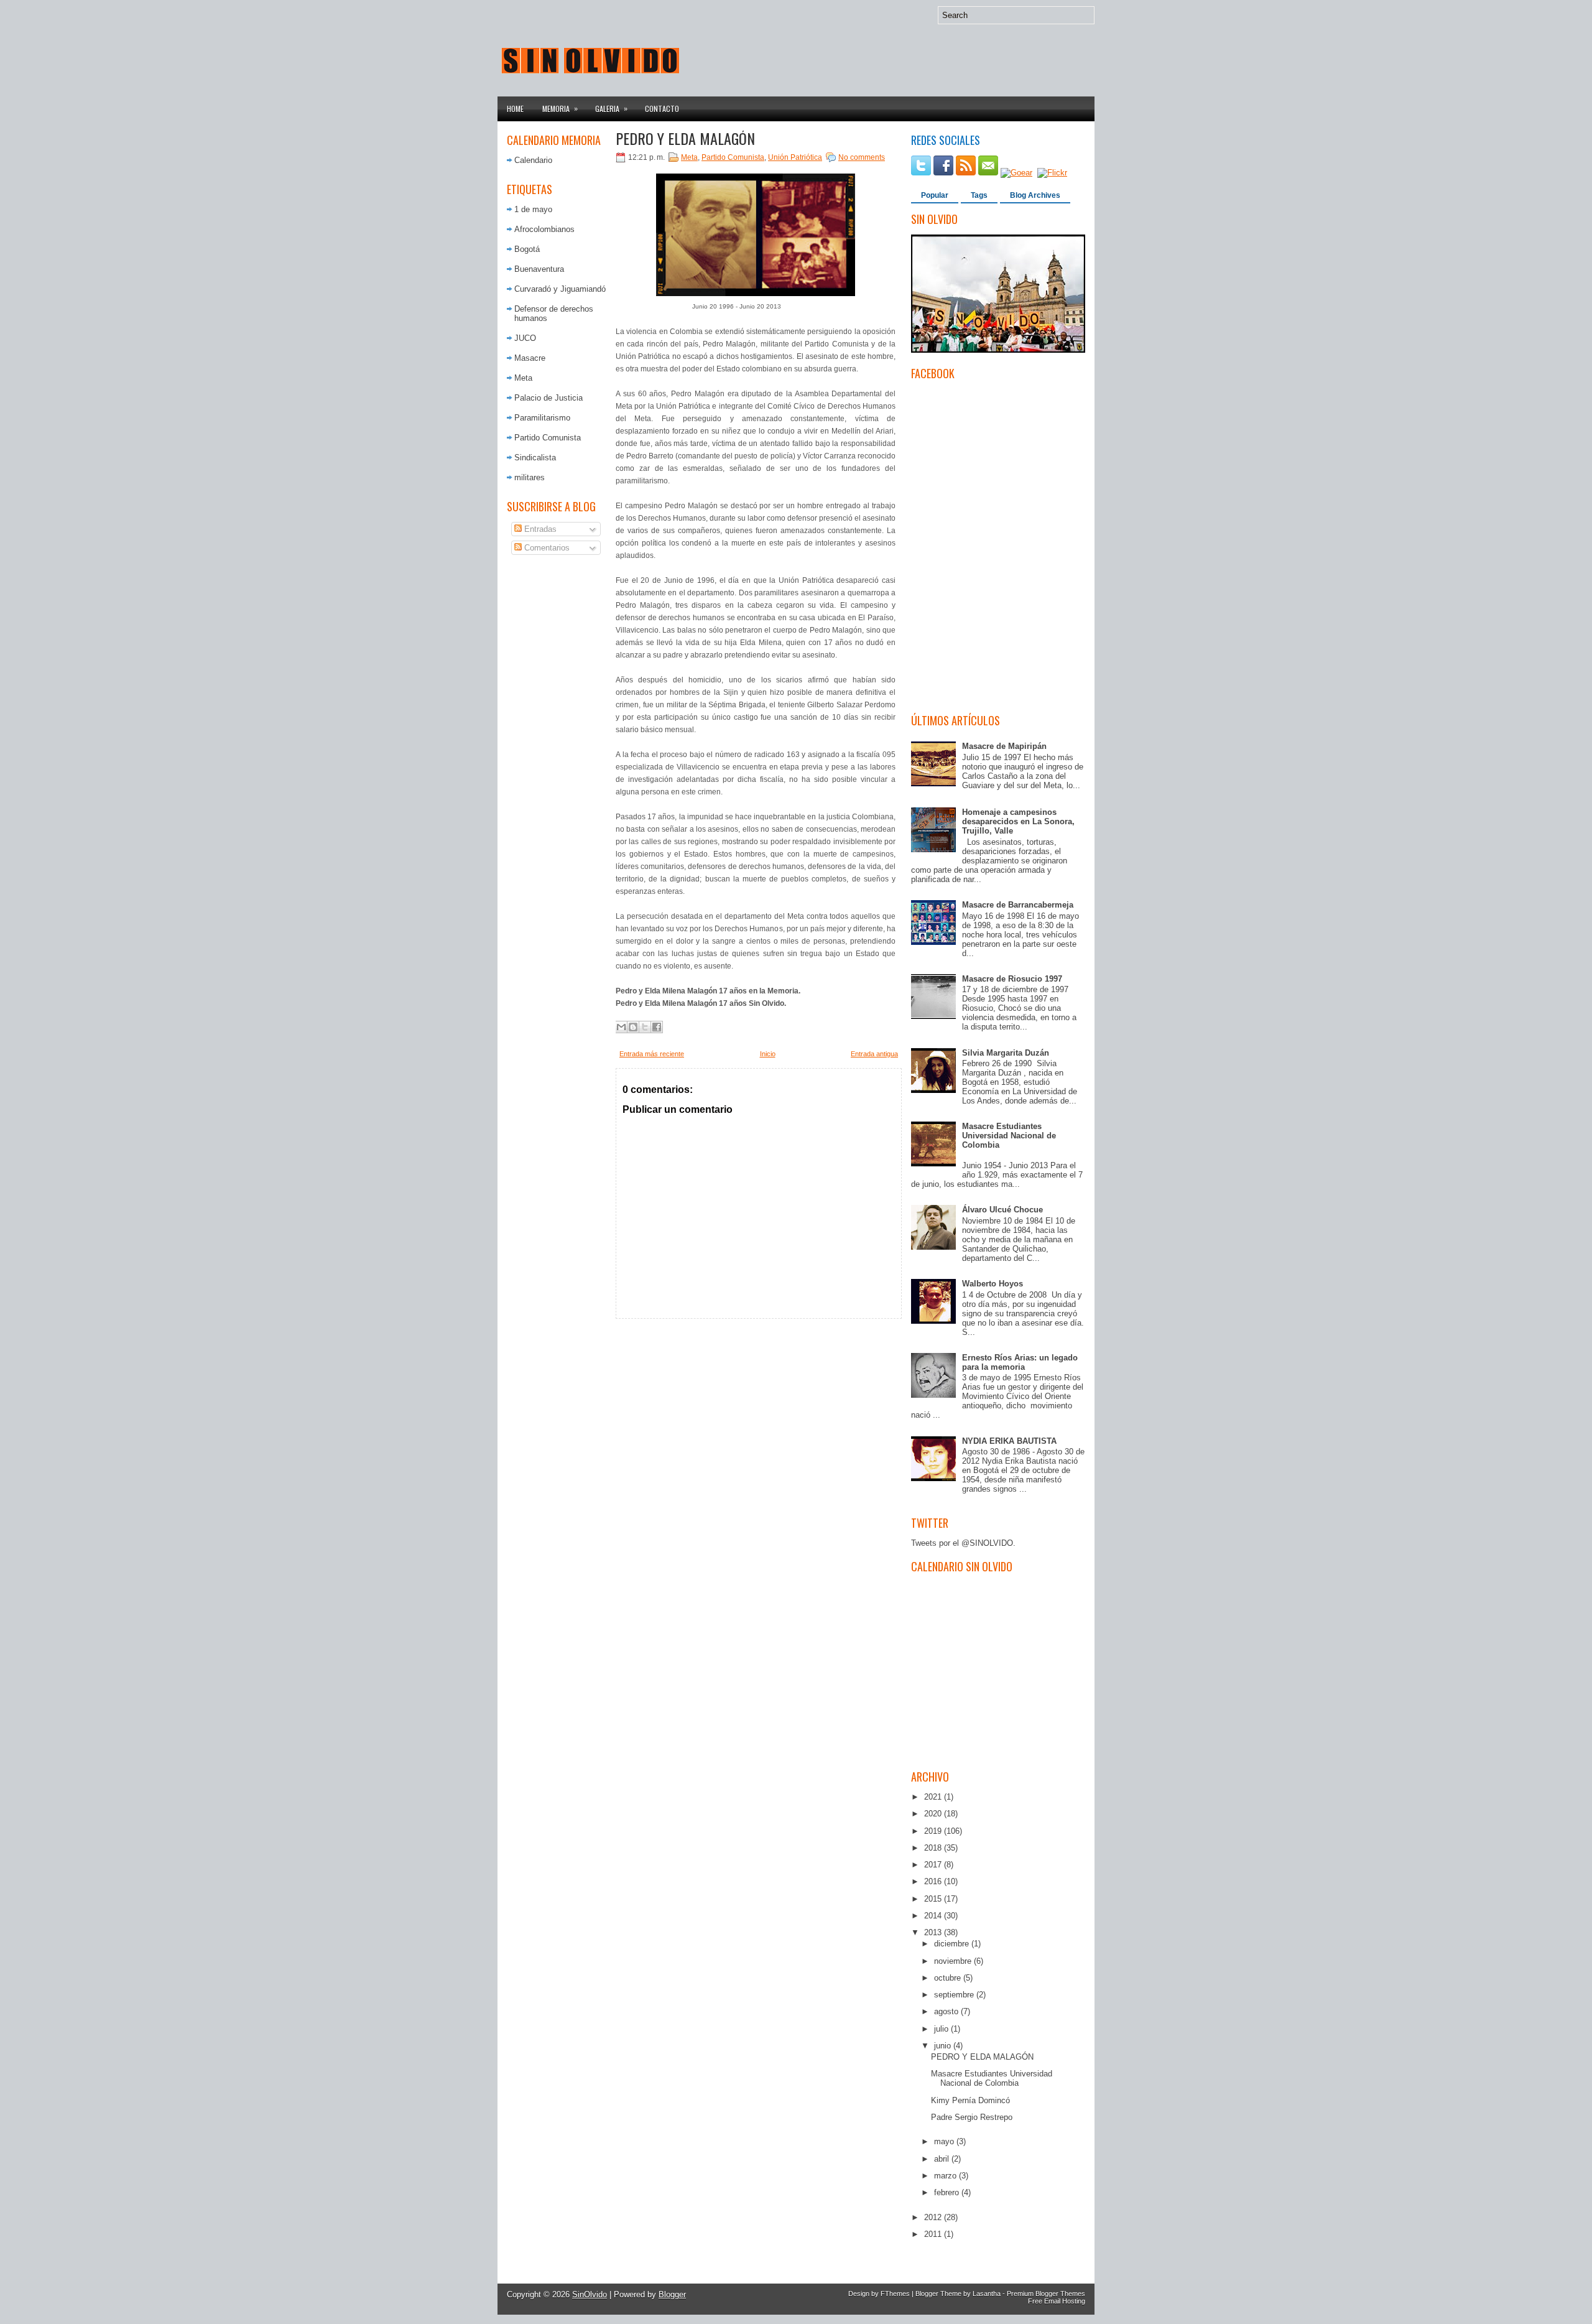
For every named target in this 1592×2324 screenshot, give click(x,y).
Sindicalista (535, 458)
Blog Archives (1035, 195)
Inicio (768, 1054)
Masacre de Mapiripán (1004, 746)
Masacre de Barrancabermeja (1018, 905)
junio (944, 2046)
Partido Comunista (548, 438)
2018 (934, 1848)
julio (942, 2029)
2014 (934, 1916)
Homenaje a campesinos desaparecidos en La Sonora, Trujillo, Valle (1018, 821)
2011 (934, 2234)
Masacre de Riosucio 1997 (1012, 979)
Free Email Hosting (1057, 2301)
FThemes (895, 2294)
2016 (934, 1881)
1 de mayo (533, 209)
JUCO (525, 338)
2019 (934, 1831)
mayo (945, 2141)
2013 (934, 1932)
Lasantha (987, 2294)
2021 (934, 1797)
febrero (948, 2192)
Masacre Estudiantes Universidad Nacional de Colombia (1009, 1136)
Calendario (533, 160)
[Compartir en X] (645, 1027)
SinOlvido (590, 2294)
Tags (979, 195)
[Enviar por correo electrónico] (621, 1027)
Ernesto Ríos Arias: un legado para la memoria (1020, 1362)
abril (943, 2159)
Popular (935, 195)
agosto (947, 2011)
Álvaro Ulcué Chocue (1002, 1210)
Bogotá (527, 249)
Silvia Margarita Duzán (1006, 1053)
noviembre (954, 1961)
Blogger (672, 2294)
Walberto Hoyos (993, 1284)
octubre (949, 1978)
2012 (934, 2217)
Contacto (662, 109)
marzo (946, 2176)
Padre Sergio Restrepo (972, 2117)
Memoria (560, 108)
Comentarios (546, 548)
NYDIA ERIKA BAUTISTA (1009, 1441)
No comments (862, 157)
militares (530, 477)
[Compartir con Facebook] (657, 1027)
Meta (523, 378)
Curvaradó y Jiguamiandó (560, 289)
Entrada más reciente (652, 1054)
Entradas (539, 529)
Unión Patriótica (795, 157)
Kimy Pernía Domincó (970, 2100)
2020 (934, 1814)
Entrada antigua (874, 1054)
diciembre (953, 1944)
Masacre (530, 358)
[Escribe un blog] (633, 1027)
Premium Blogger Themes (1046, 2294)
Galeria (611, 108)
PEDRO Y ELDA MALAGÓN (685, 138)
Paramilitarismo (542, 418)
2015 (934, 1899)
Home (515, 109)
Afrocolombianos (544, 229)
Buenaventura (539, 269)
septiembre (955, 1995)
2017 (934, 1865)
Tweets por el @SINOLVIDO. (963, 1543)
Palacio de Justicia (548, 398)
